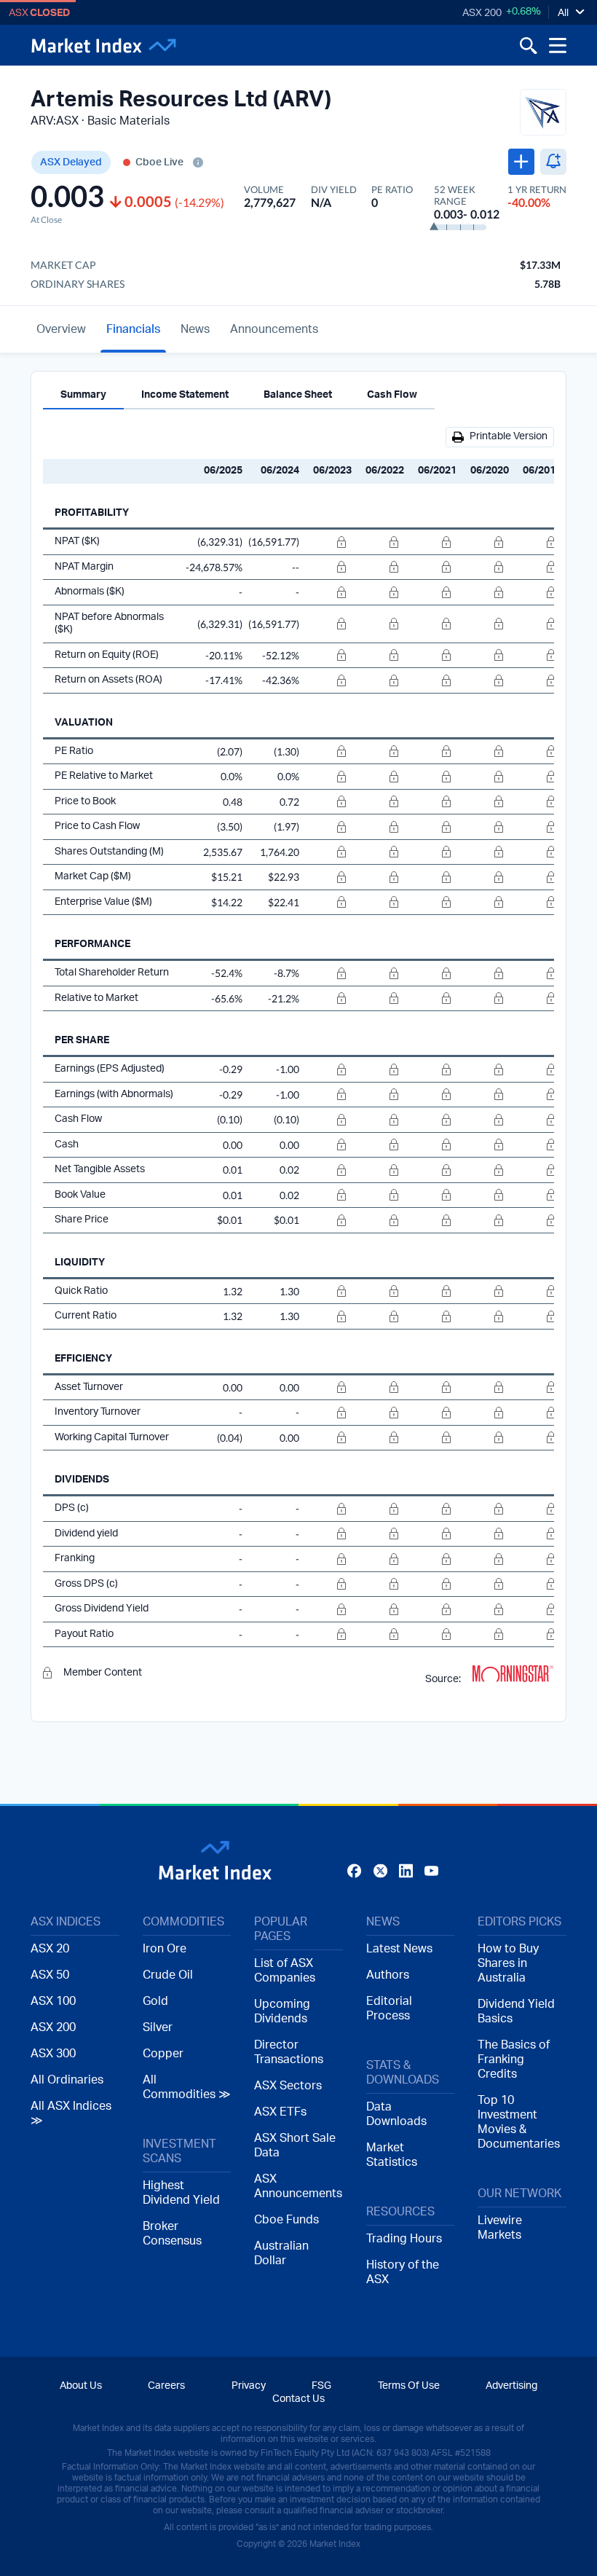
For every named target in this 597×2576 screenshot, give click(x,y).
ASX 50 (50, 1975)
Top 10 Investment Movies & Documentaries (519, 2122)
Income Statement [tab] (185, 395)
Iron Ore (165, 1949)
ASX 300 (53, 2054)
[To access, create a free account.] (328, 542)
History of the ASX (403, 2272)
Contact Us (298, 2399)
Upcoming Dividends (282, 2011)
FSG (321, 2386)
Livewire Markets (500, 2228)
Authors (388, 1975)
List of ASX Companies (285, 1971)
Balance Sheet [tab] (298, 395)
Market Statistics (392, 2155)
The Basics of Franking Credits (514, 2059)
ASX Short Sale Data (295, 2145)
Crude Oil (168, 1975)
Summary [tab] (83, 395)
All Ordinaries (67, 2080)
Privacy (249, 2386)
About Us (81, 2386)
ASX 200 (482, 13)
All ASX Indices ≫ (71, 2113)
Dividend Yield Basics (516, 2011)
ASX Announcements (298, 2186)
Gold (155, 2001)
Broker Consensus (172, 2234)
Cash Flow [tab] (392, 395)
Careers (166, 2386)
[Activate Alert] (553, 162)
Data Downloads (396, 2114)
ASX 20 (50, 1949)
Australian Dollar (281, 2253)
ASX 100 (53, 2001)
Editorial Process (389, 2008)
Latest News (399, 1949)
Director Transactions (289, 2052)
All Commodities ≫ (187, 2087)
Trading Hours (404, 2239)
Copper (163, 2054)
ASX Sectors (288, 2086)
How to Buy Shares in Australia (508, 1963)
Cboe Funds (286, 2220)
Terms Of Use (409, 2386)
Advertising (511, 2386)
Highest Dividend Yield (181, 2193)
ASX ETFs (280, 2112)
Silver (158, 2027)
